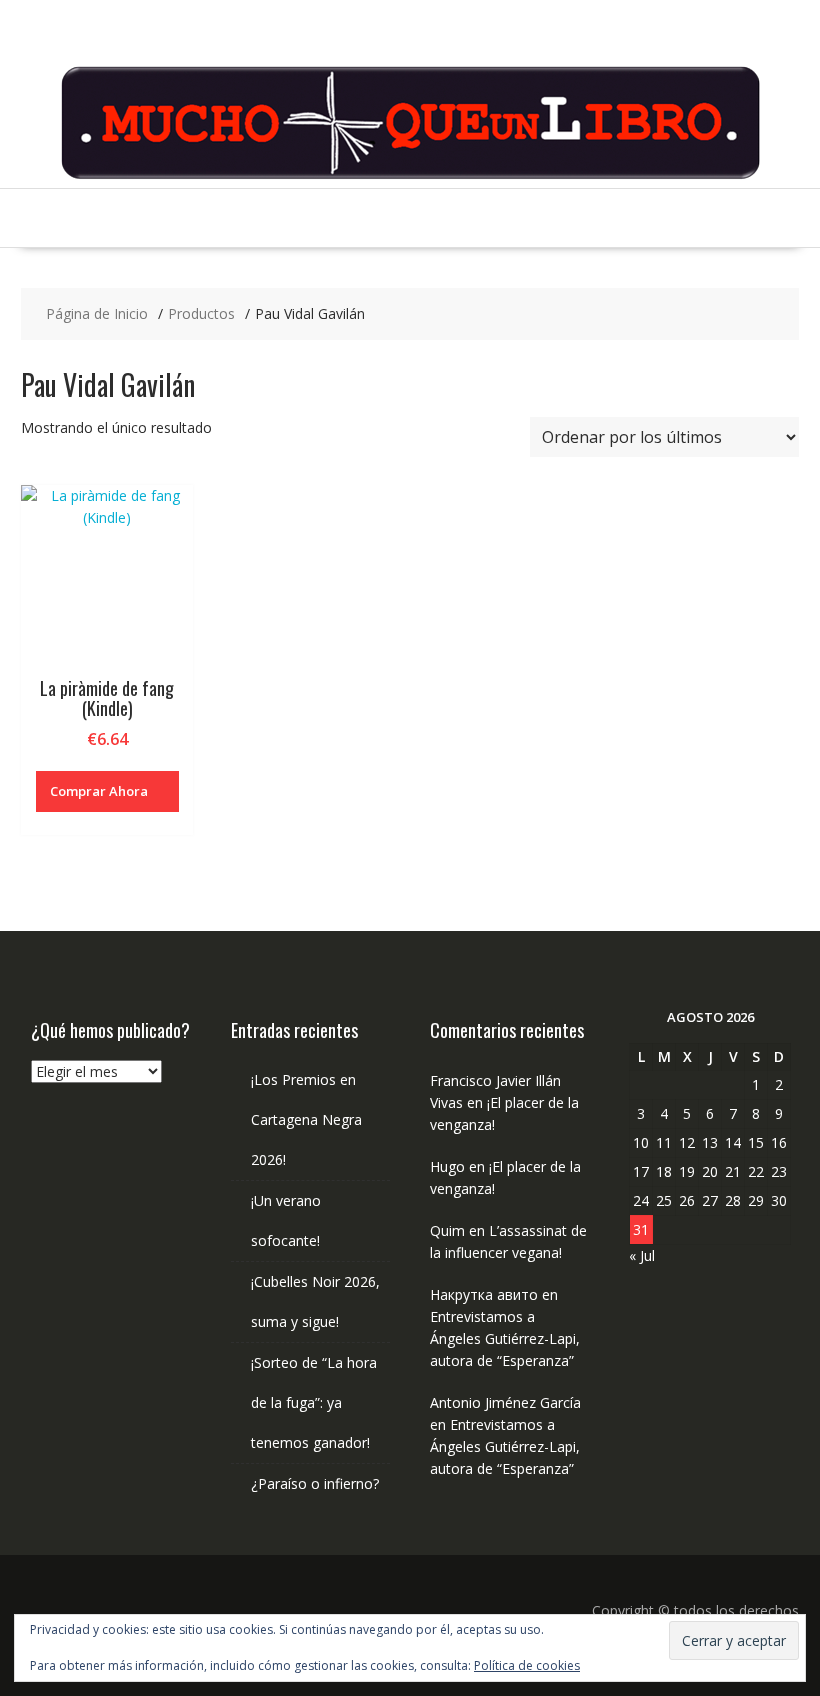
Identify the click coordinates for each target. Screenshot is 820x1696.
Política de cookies (527, 1665)
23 (779, 1171)
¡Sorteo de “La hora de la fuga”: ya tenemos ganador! (314, 1402)
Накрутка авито (484, 1294)
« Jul (642, 1255)
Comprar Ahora (99, 791)
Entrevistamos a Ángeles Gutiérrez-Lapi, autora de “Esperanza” (505, 1338)
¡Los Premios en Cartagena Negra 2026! (306, 1119)
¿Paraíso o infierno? (315, 1483)
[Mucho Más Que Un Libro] (410, 176)
